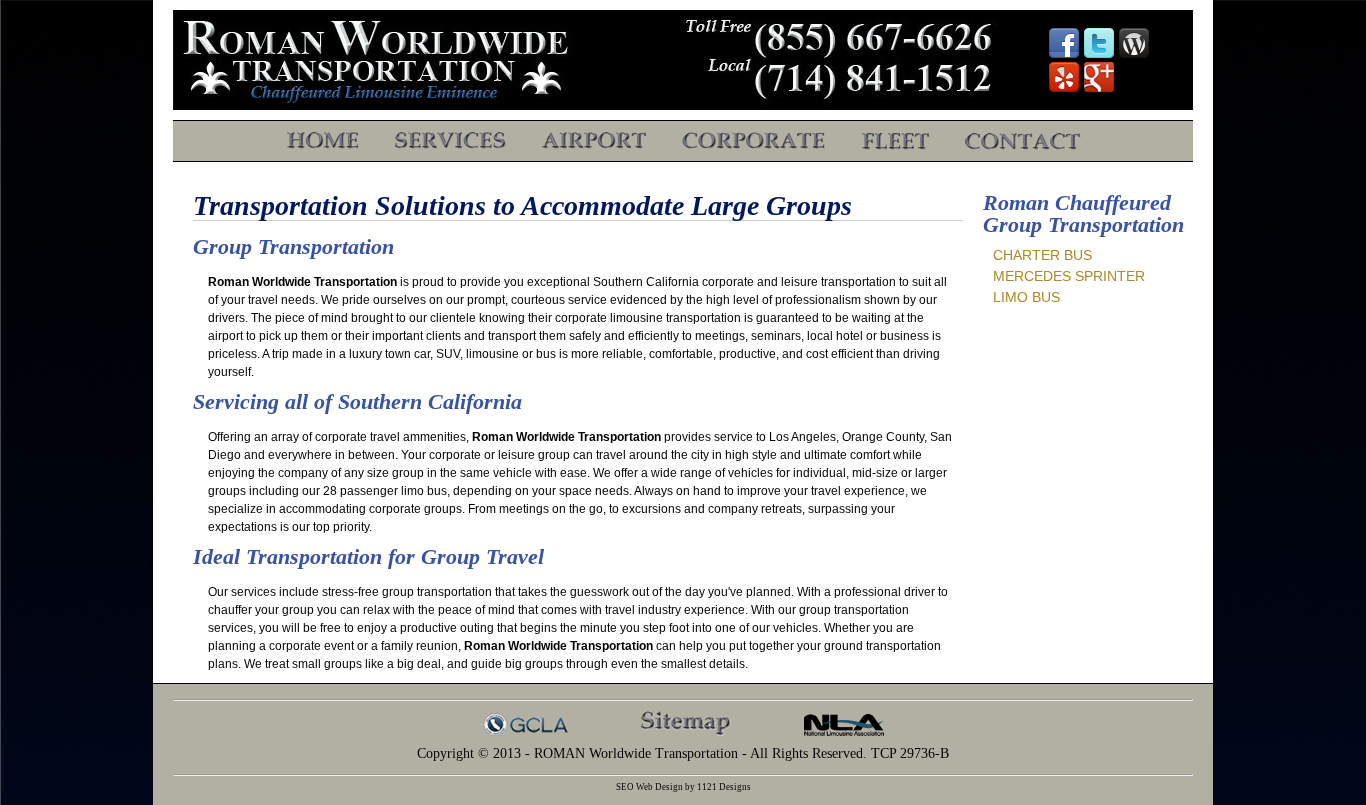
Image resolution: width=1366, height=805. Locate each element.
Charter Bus (1042, 255)
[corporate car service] (754, 146)
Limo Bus (1026, 297)
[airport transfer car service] (594, 146)
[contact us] (1023, 146)
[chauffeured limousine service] (450, 146)
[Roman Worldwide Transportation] (322, 146)
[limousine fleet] (895, 146)
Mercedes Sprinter (1069, 276)
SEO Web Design (649, 787)
